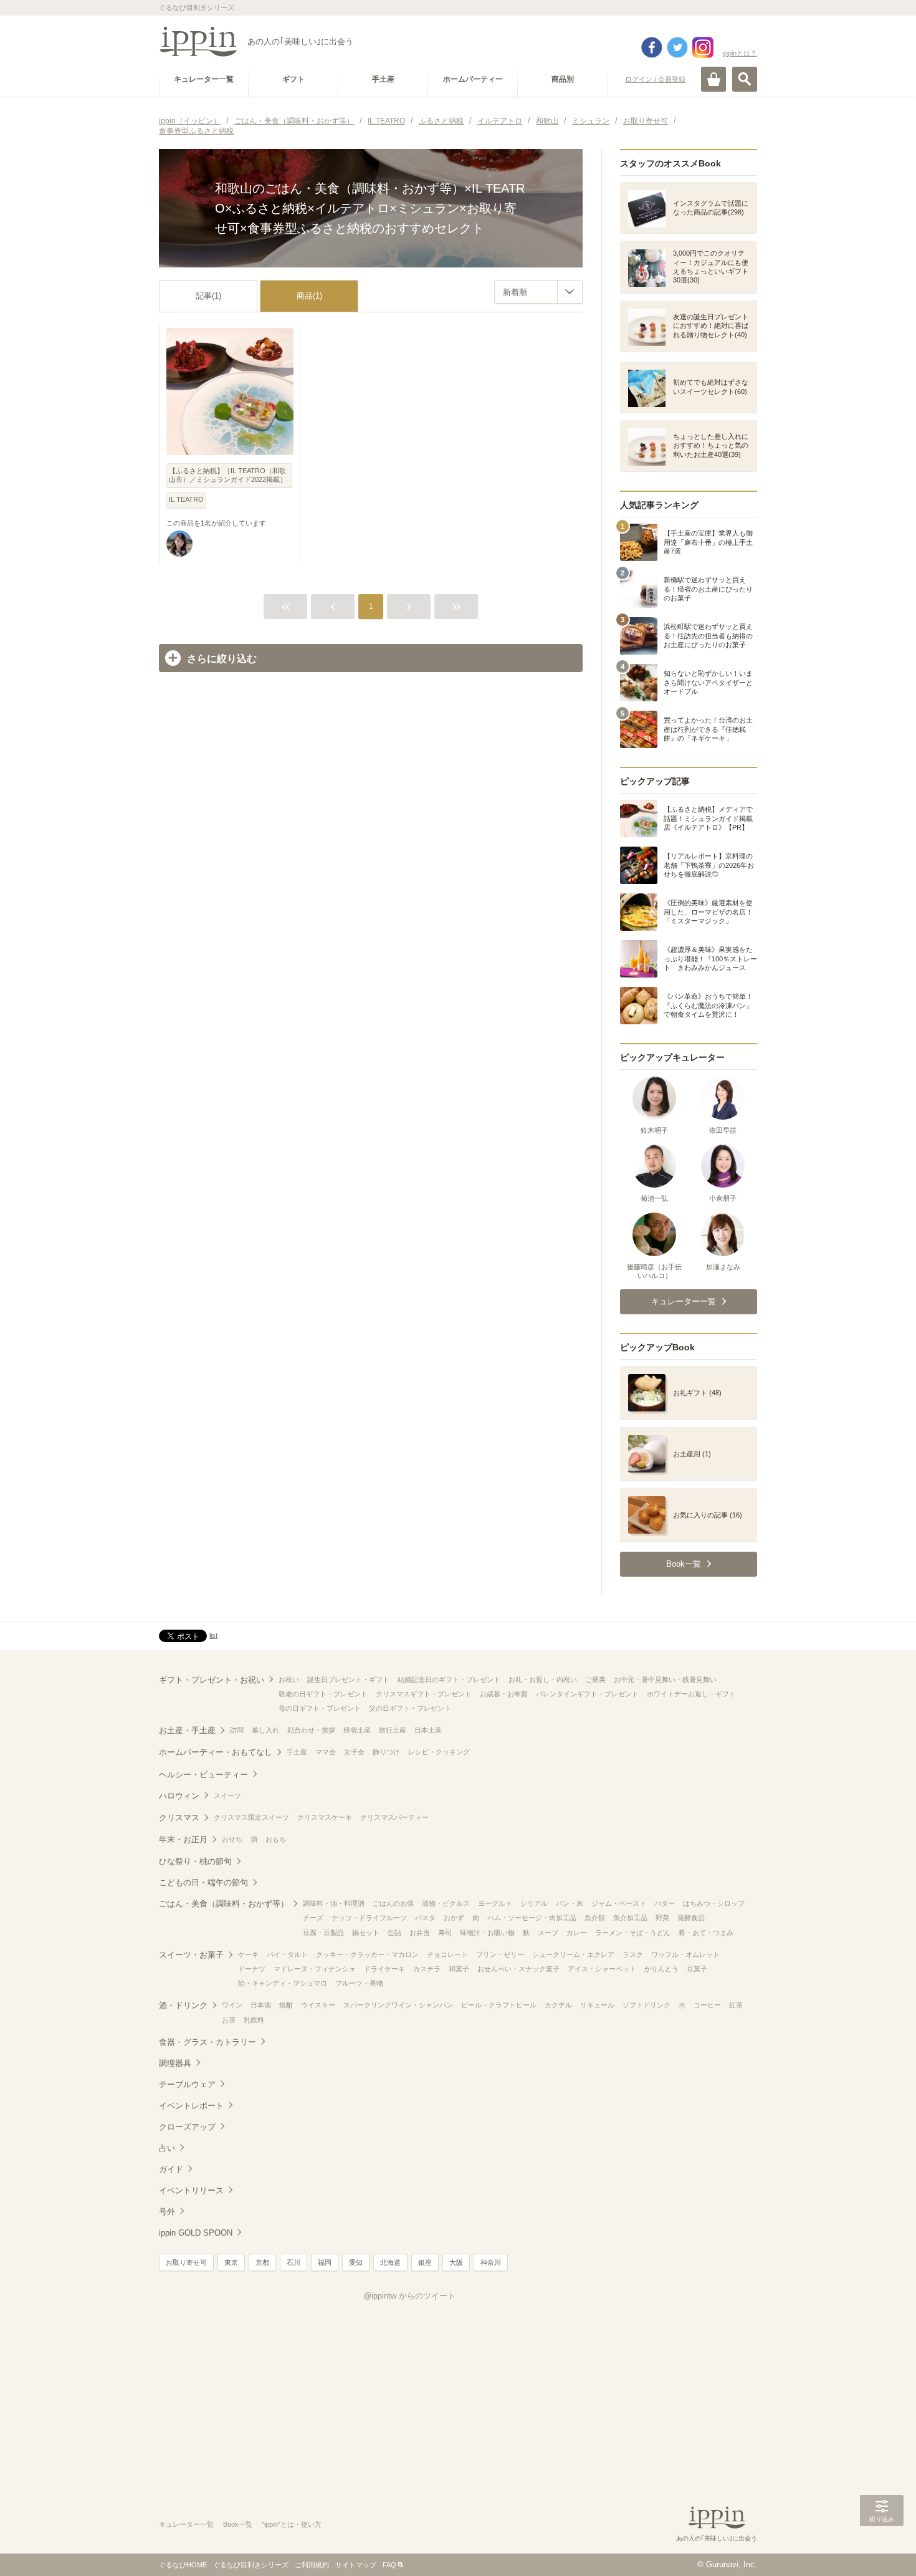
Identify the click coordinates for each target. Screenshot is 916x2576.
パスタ (425, 1918)
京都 (262, 2262)
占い (167, 2148)
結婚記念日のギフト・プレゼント (449, 1680)
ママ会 (326, 1752)
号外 (167, 2212)
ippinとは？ (740, 53)
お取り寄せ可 (186, 2262)
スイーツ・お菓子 (191, 1955)
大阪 (456, 2262)
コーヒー (707, 2005)
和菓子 (459, 1969)
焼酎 (286, 2005)
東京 (231, 2262)
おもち (276, 1839)
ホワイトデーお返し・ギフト (691, 1694)
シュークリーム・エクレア (573, 1954)
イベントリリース (191, 2190)
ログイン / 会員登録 (655, 79)
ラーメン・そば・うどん (633, 1933)
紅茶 (736, 2005)
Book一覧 (238, 2524)
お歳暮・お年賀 (504, 1694)
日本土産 (428, 1730)
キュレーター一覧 (186, 2524)
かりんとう (661, 1969)
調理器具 (175, 2063)
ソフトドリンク (646, 2005)
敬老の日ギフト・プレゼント (323, 1694)
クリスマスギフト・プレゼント (424, 1694)
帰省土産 (357, 1730)
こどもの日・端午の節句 (203, 1882)
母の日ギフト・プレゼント (320, 1708)
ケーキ (248, 1954)
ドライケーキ (384, 1969)
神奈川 (491, 2262)
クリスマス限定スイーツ (251, 1817)
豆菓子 (697, 1969)
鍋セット (366, 1933)
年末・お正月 (183, 1839)
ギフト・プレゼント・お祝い (212, 1680)
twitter (677, 47)
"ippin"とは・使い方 (292, 2524)
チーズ (313, 1918)
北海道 (390, 2262)
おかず (454, 1918)
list (213, 1635)
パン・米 (570, 1903)
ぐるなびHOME (183, 2565)
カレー (577, 1933)
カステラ (427, 1969)
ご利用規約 (312, 2565)
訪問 (237, 1730)
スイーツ (227, 1795)
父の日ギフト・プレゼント (410, 1708)
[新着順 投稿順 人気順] (538, 292)
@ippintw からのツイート (409, 2296)
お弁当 (420, 1933)
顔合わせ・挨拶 (311, 1730)
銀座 (425, 2262)
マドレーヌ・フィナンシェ (315, 1969)
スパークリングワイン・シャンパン (398, 2005)
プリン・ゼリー (500, 1954)
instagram (703, 47)
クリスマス (179, 1818)
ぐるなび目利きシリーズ (251, 2565)
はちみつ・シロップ (714, 1903)
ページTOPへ (882, 2548)
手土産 (297, 1752)
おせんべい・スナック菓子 (518, 1969)
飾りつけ (386, 1752)
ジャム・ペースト (619, 1903)
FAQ (389, 2565)
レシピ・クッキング (439, 1752)
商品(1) (309, 296)
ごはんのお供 (393, 1903)
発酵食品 (691, 1918)
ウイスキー (318, 2005)
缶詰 (394, 1933)
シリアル (534, 1903)
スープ (548, 1933)
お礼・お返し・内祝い (543, 1680)
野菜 (662, 1918)
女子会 (354, 1752)
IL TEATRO (186, 499)
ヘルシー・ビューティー (203, 1775)
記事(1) (208, 296)
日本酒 (261, 2005)
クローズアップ (187, 2127)
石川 (293, 2262)
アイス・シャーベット (602, 1969)
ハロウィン (179, 1796)
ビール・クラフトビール (499, 2005)
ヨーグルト (495, 1903)
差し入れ (265, 1730)
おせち (232, 1839)
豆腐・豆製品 (323, 1933)
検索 (745, 79)
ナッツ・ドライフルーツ (369, 1918)
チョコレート (447, 1954)
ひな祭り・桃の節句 (195, 1861)
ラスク (633, 1954)
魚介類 (595, 1918)
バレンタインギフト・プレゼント (587, 1694)
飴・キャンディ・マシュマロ (283, 1983)
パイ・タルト (287, 1954)
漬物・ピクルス (446, 1903)
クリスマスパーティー (394, 1817)
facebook (652, 47)
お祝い (289, 1680)
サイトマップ (356, 2565)
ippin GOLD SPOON (196, 2233)
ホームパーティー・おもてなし (216, 1752)
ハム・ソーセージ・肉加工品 (532, 1918)
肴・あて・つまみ (706, 1933)
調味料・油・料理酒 (334, 1903)
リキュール (597, 2005)
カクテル (558, 2005)
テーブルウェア (187, 2084)
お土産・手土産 (187, 1730)
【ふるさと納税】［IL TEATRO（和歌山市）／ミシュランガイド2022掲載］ (228, 475)
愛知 (356, 2262)
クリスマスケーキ (325, 1817)
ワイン (232, 2005)
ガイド (171, 2169)
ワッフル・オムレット (685, 1954)
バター (665, 1903)
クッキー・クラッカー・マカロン (367, 1954)
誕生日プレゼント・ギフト (348, 1680)
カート (713, 79)
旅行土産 (393, 1730)
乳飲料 (254, 2020)
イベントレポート (191, 2106)
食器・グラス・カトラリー (208, 2042)
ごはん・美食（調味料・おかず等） (224, 1904)
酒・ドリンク (183, 2005)
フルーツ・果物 (359, 1983)
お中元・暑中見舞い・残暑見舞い (665, 1680)
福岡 (325, 2262)
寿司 (445, 1933)
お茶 (229, 2020)
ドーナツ (252, 1969)
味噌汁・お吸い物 (487, 1933)
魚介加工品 (630, 1918)
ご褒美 (595, 1680)
